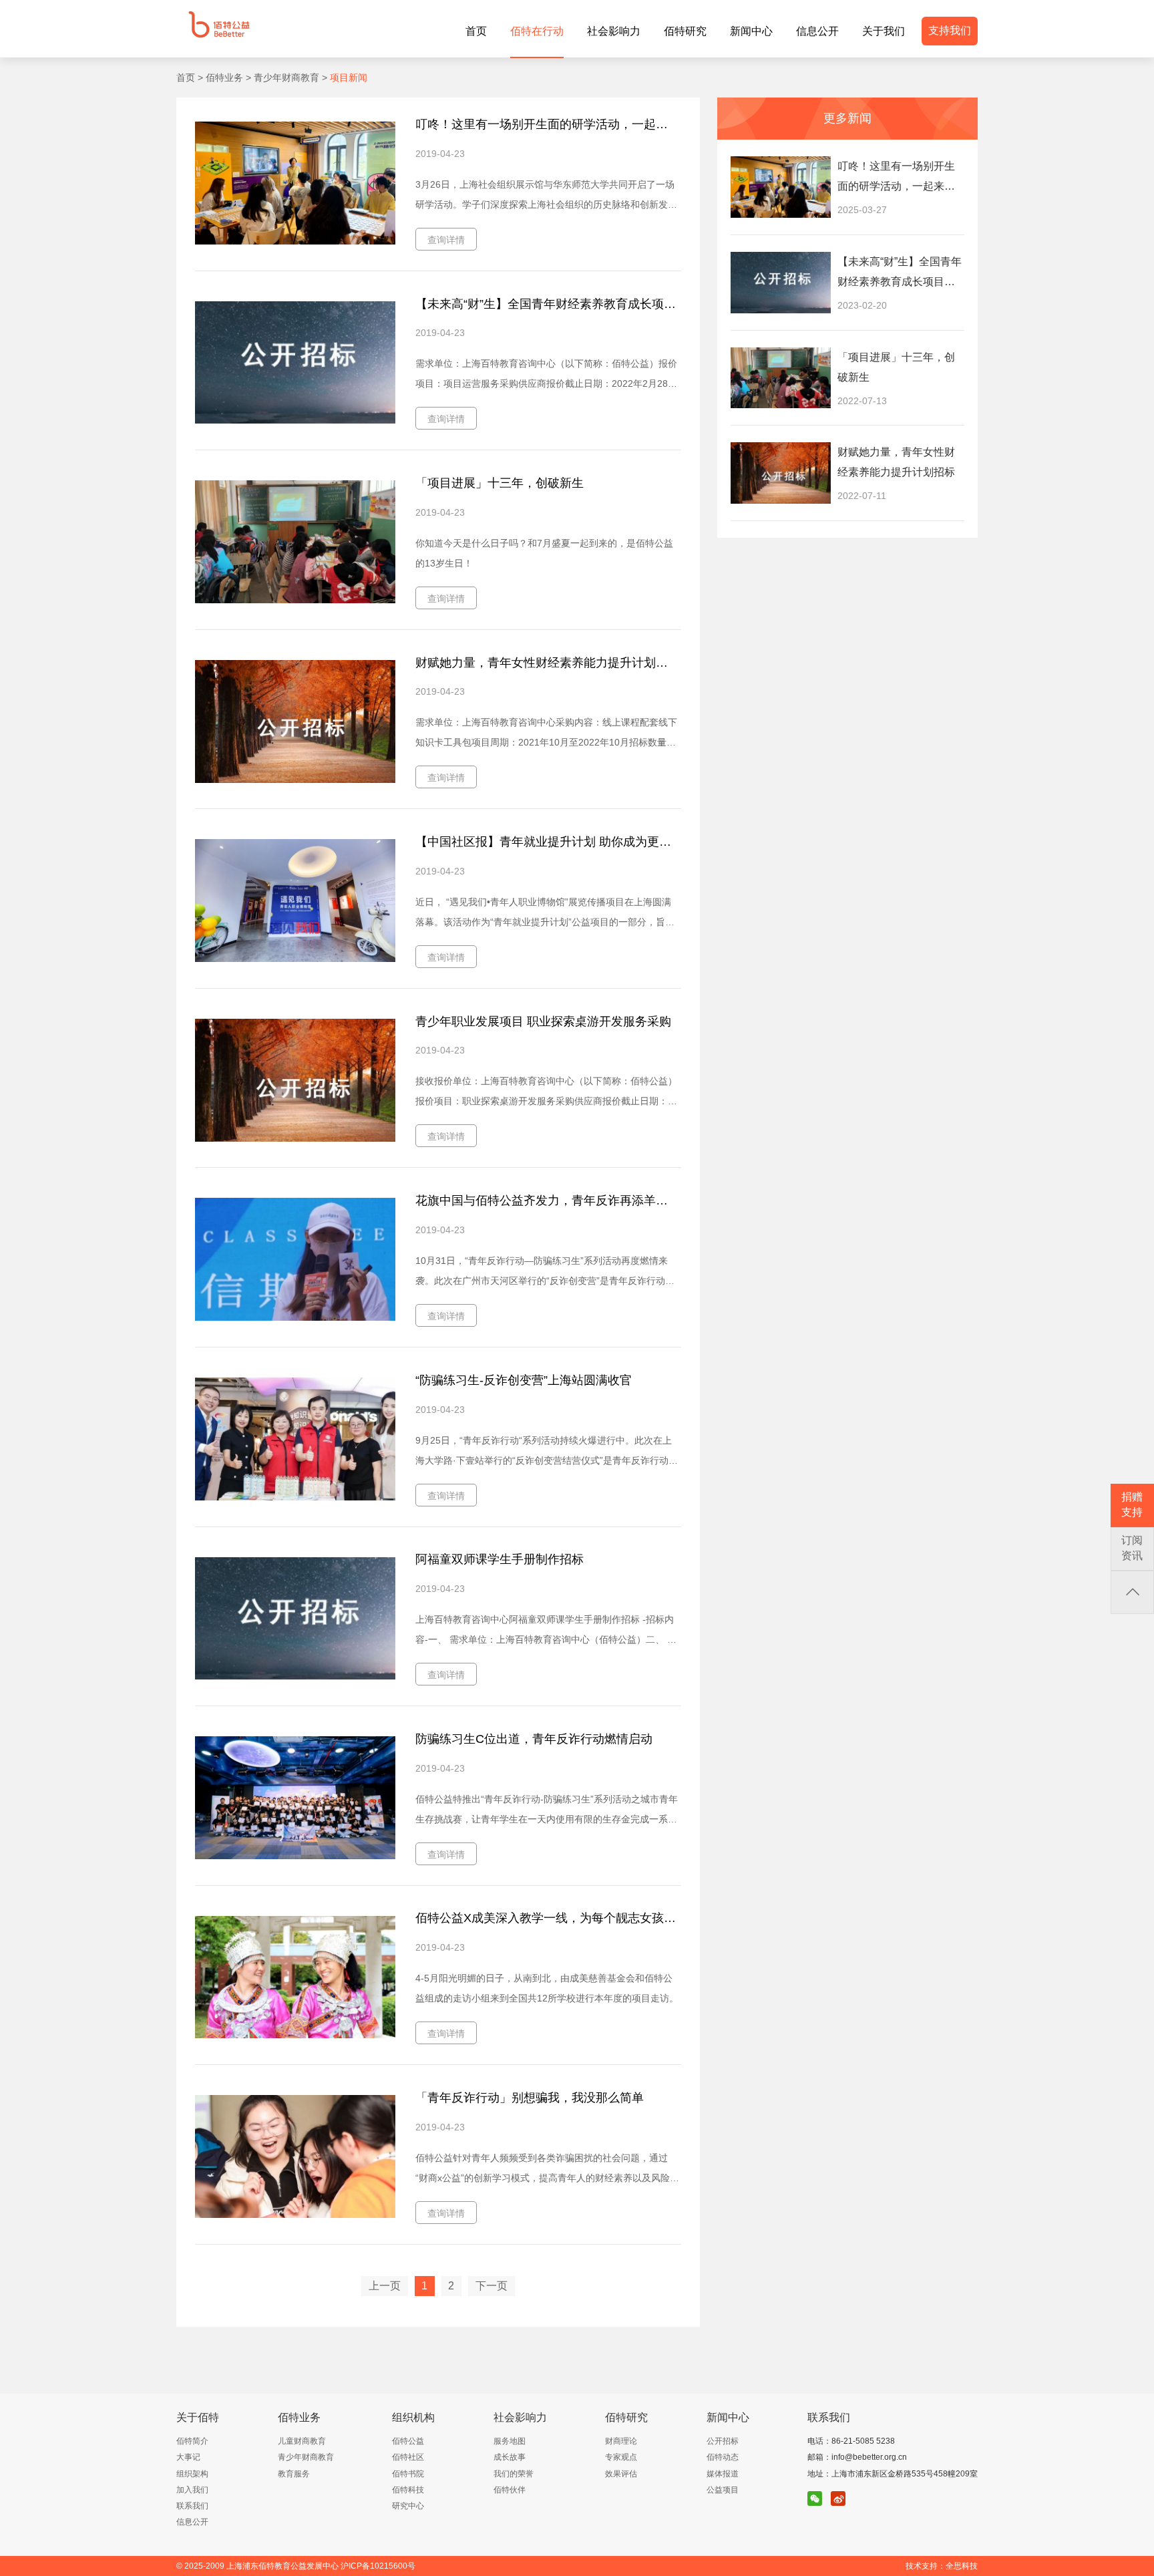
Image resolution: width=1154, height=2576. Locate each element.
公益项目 (723, 2490)
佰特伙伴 (510, 2490)
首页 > (190, 77)
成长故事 (510, 2457)
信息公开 (192, 2522)
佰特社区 (408, 2457)
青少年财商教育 (306, 2457)
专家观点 (621, 2457)
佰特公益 (408, 2441)
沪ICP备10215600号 (378, 2566)
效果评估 (621, 2474)
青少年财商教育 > (289, 77)
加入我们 (192, 2490)
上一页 (385, 2286)
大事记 (188, 2457)
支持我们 (950, 30)
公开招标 (723, 2441)
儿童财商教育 (302, 2441)
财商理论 (621, 2441)
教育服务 (294, 2474)
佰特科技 (408, 2490)
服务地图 (510, 2441)
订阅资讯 (1132, 1548)
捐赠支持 (1132, 1504)
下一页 (492, 2286)
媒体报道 (723, 2474)
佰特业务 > (227, 77)
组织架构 (192, 2474)
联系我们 (192, 2506)
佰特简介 (192, 2441)
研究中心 (408, 2506)
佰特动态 (723, 2457)
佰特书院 (408, 2474)
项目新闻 (347, 77)
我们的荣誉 (514, 2474)
